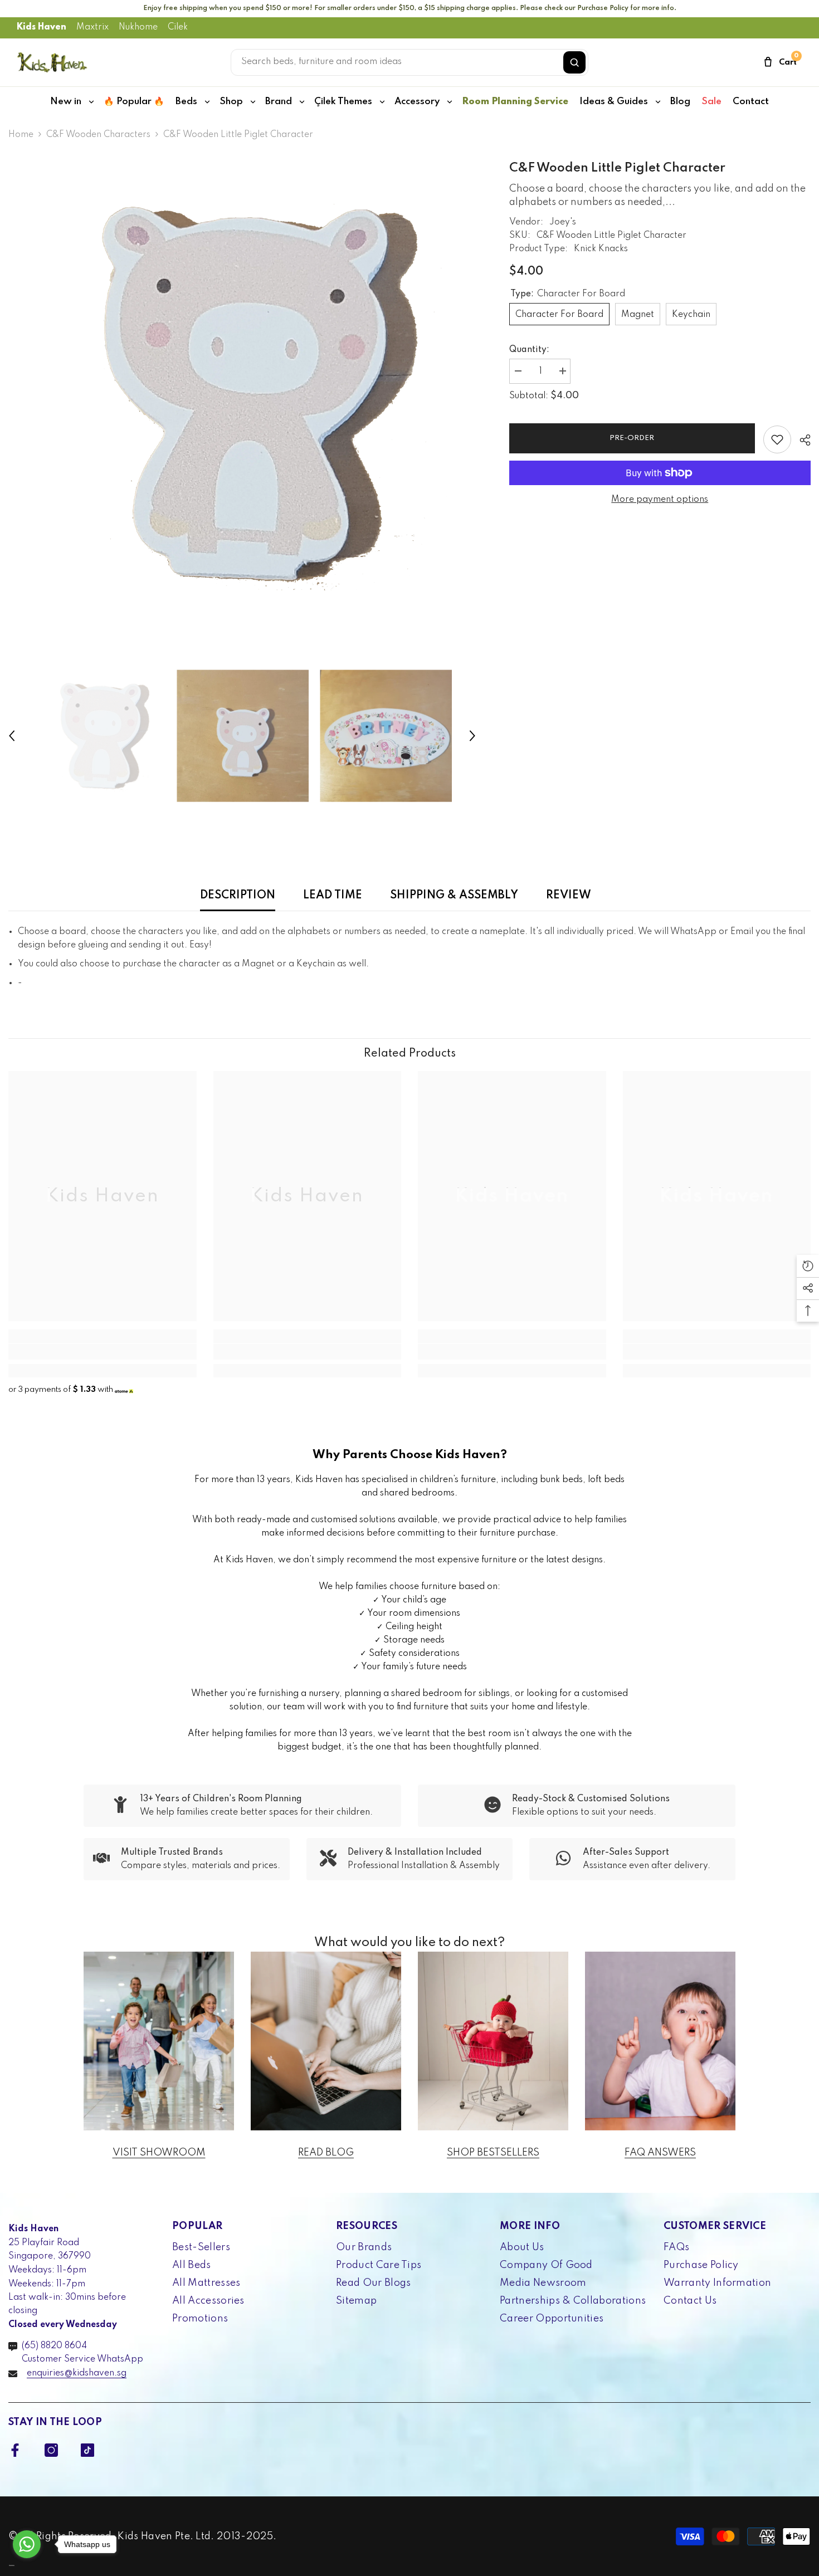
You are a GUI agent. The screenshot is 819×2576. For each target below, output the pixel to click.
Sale (711, 102)
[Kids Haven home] (52, 62)
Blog (680, 102)
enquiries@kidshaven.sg (77, 2373)
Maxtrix (92, 27)
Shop (231, 102)
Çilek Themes (343, 102)
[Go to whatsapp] (27, 2544)
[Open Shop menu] (253, 102)
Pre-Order (630, 438)
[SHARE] (801, 440)
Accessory (417, 102)
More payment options (660, 500)
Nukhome (138, 27)
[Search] (574, 62)
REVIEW (569, 896)
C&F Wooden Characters (98, 135)
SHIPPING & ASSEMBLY (454, 896)
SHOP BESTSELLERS (493, 2153)
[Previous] (12, 736)
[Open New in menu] (91, 102)
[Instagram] (51, 2450)
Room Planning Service (515, 102)
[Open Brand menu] (302, 102)
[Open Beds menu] (207, 102)
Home (21, 135)
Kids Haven (42, 27)
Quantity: (529, 350)
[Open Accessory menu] (450, 102)
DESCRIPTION (238, 896)
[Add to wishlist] (777, 439)
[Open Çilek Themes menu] (382, 102)
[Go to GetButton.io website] (27, 2565)
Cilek (178, 27)
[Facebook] (15, 2450)
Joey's (563, 222)
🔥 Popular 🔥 (134, 102)
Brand (279, 102)
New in (66, 102)
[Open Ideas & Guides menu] (658, 102)
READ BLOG (326, 2153)
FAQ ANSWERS (660, 2153)
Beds (186, 102)
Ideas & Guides (614, 102)
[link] (103, 1352)
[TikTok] (87, 2450)
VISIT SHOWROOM (159, 2153)
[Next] (472, 736)
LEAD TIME (333, 896)
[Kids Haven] (159, 2041)
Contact (751, 102)
